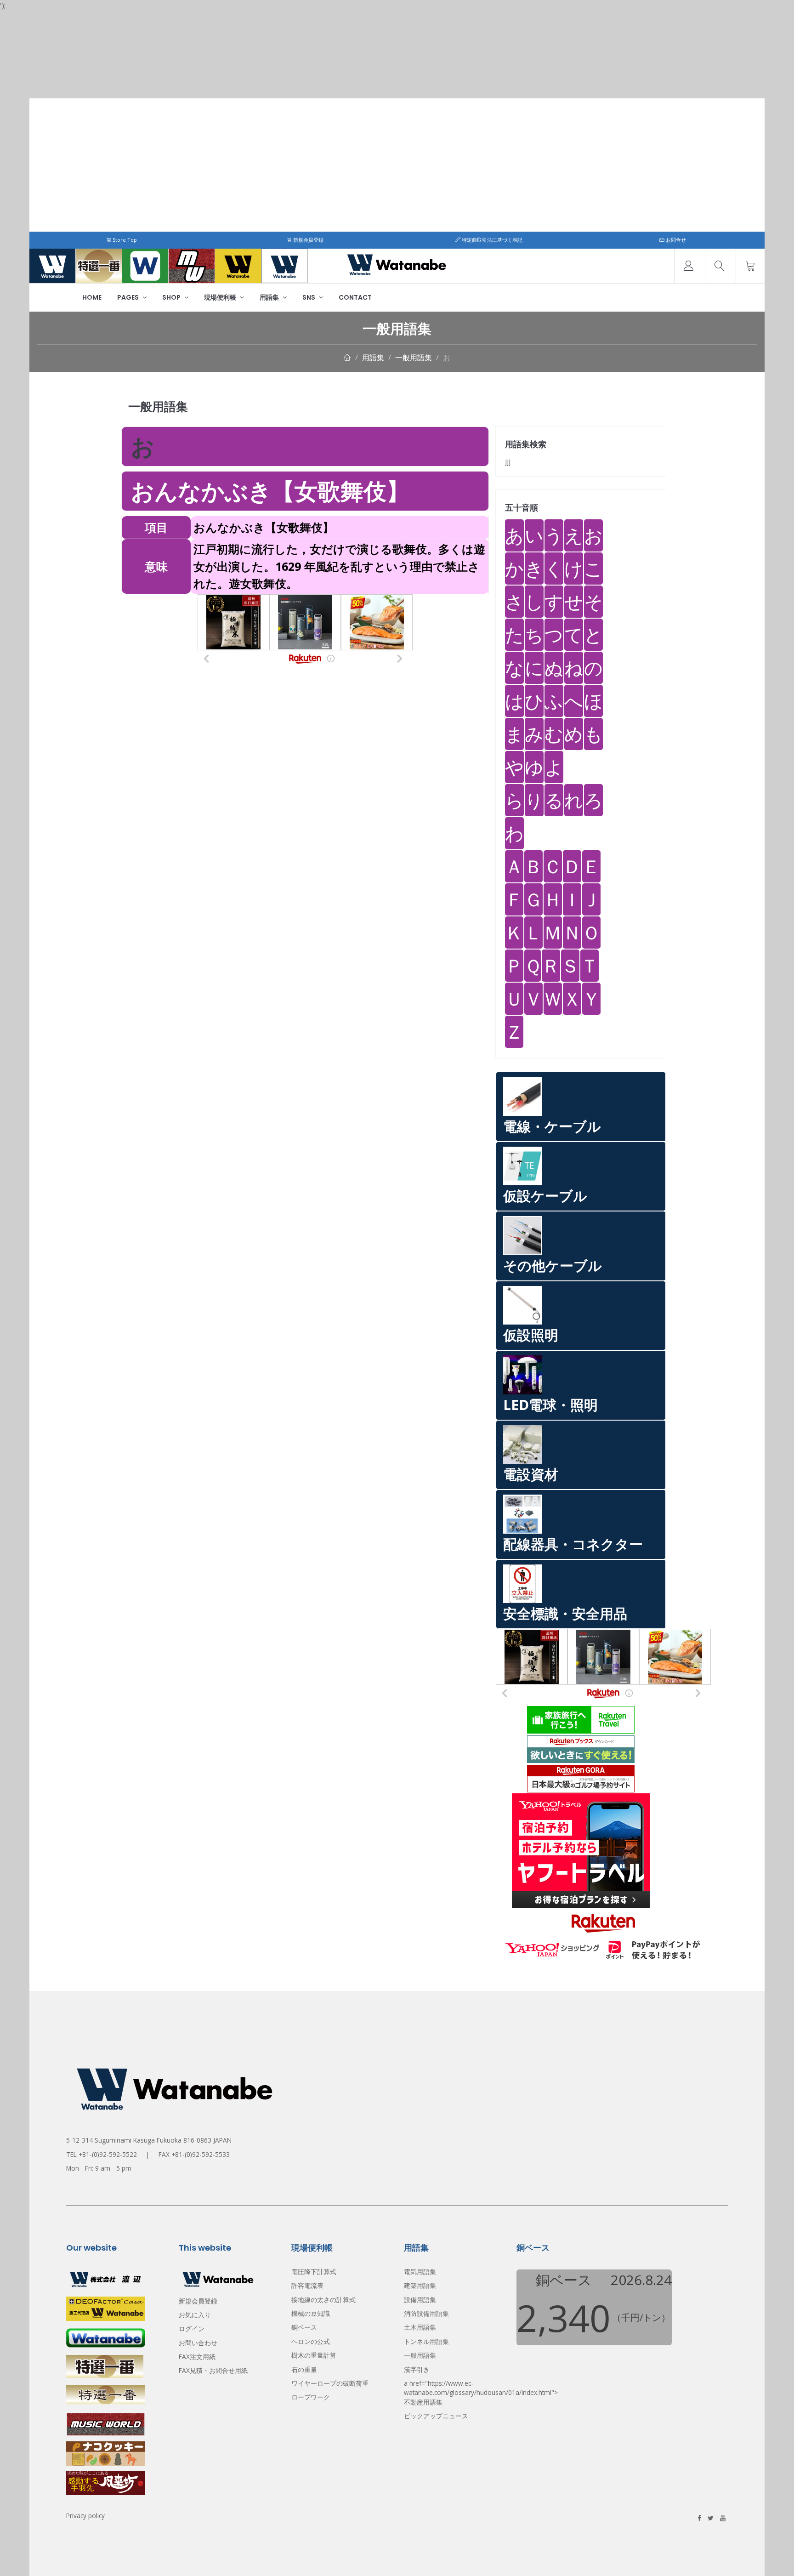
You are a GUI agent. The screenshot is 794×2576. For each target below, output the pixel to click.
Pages (129, 297)
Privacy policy (85, 2516)
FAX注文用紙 (197, 2357)
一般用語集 (414, 358)
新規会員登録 (308, 240)
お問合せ (675, 240)
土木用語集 (420, 2327)
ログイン (192, 2329)
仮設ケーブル (545, 1196)
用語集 (270, 297)
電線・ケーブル (552, 1126)
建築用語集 (420, 2285)
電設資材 (531, 1474)
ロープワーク (311, 2397)
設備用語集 (420, 2300)
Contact (355, 297)
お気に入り (195, 2315)
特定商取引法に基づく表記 (491, 240)
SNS (309, 297)
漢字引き (417, 2369)
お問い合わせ (198, 2343)
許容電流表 (307, 2285)
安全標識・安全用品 (565, 1613)
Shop (172, 297)
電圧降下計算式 (314, 2272)
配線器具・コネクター (573, 1544)
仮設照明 (531, 1335)
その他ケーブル (553, 1265)
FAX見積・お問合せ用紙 (213, 2370)
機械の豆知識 (311, 2313)
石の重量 (304, 2369)
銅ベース (304, 2327)
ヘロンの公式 (311, 2341)
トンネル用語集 (426, 2341)
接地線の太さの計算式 (323, 2300)
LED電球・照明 (550, 1405)
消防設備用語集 (426, 2313)
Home (92, 297)
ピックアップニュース (436, 2416)
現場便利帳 (221, 297)
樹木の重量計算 (314, 2355)
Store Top (124, 240)
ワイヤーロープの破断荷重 (330, 2383)
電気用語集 (420, 2272)
